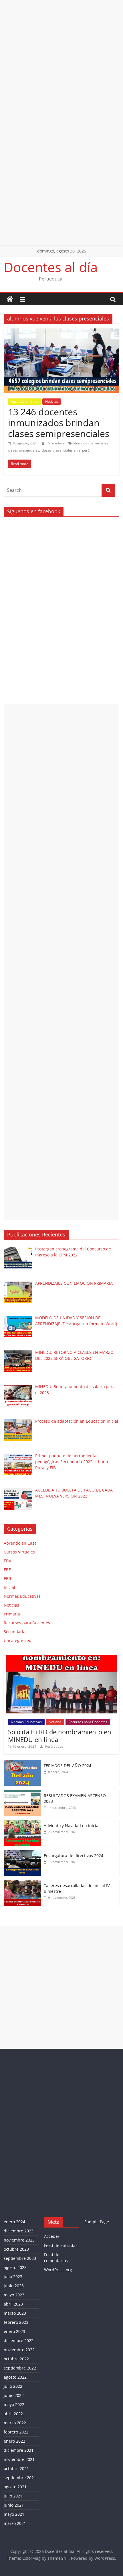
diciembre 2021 (19, 2450)
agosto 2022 (15, 2377)
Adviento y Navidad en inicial (72, 1826)
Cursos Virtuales (19, 1552)
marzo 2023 (15, 2313)
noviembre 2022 (19, 2350)
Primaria (12, 1614)
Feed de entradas (61, 2245)
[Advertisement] (61, 61)
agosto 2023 (15, 2267)
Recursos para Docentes (27, 1623)
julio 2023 (13, 2277)
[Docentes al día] (10, 299)
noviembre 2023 (19, 2240)
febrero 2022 (16, 2432)
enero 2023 (14, 2331)
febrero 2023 (16, 2322)
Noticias (52, 401)
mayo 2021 (14, 2514)
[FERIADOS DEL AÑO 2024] (22, 1763)
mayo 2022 (14, 2404)
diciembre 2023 (19, 2231)
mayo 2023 (14, 2295)
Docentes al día (51, 267)
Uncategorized (18, 1640)
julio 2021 (13, 2496)
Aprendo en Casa (25, 401)
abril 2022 (13, 2414)
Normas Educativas (22, 1596)
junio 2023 (14, 2286)
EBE (7, 1570)
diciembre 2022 (19, 2341)
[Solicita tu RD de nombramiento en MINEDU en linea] (61, 1658)
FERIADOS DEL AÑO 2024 (68, 1766)
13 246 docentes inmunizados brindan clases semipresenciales (59, 423)
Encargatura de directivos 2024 (74, 1856)
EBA (7, 1561)
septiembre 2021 (20, 2478)
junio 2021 (14, 2505)
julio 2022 (13, 2386)
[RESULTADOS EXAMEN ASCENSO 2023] (22, 1793)
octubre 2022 (16, 2359)
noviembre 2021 (19, 2459)
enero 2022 (14, 2441)
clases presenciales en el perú (66, 450)
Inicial (9, 1587)
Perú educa (56, 443)
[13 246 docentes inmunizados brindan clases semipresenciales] (61, 332)
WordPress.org (58, 2270)
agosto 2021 (15, 2487)
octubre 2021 (16, 2468)
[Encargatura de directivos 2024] (22, 1853)
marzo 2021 (15, 2523)
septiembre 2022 (20, 2368)
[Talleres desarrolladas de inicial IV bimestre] (22, 1883)
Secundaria (15, 1632)
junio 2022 (14, 2395)
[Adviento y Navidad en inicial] (22, 1823)
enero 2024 (14, 2222)
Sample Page (97, 2222)
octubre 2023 (16, 2249)
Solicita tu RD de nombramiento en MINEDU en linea (60, 1735)
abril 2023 (13, 2304)
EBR (7, 1578)
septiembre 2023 (20, 2258)
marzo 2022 (15, 2423)
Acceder (52, 2236)
